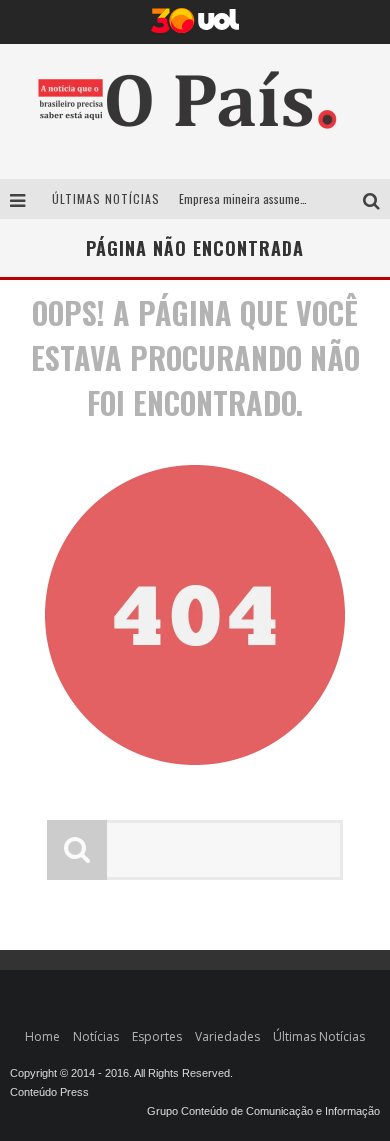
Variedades (227, 1036)
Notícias (96, 1036)
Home (42, 1036)
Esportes (157, 1036)
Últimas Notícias (319, 1036)
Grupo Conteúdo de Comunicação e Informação (263, 1111)
